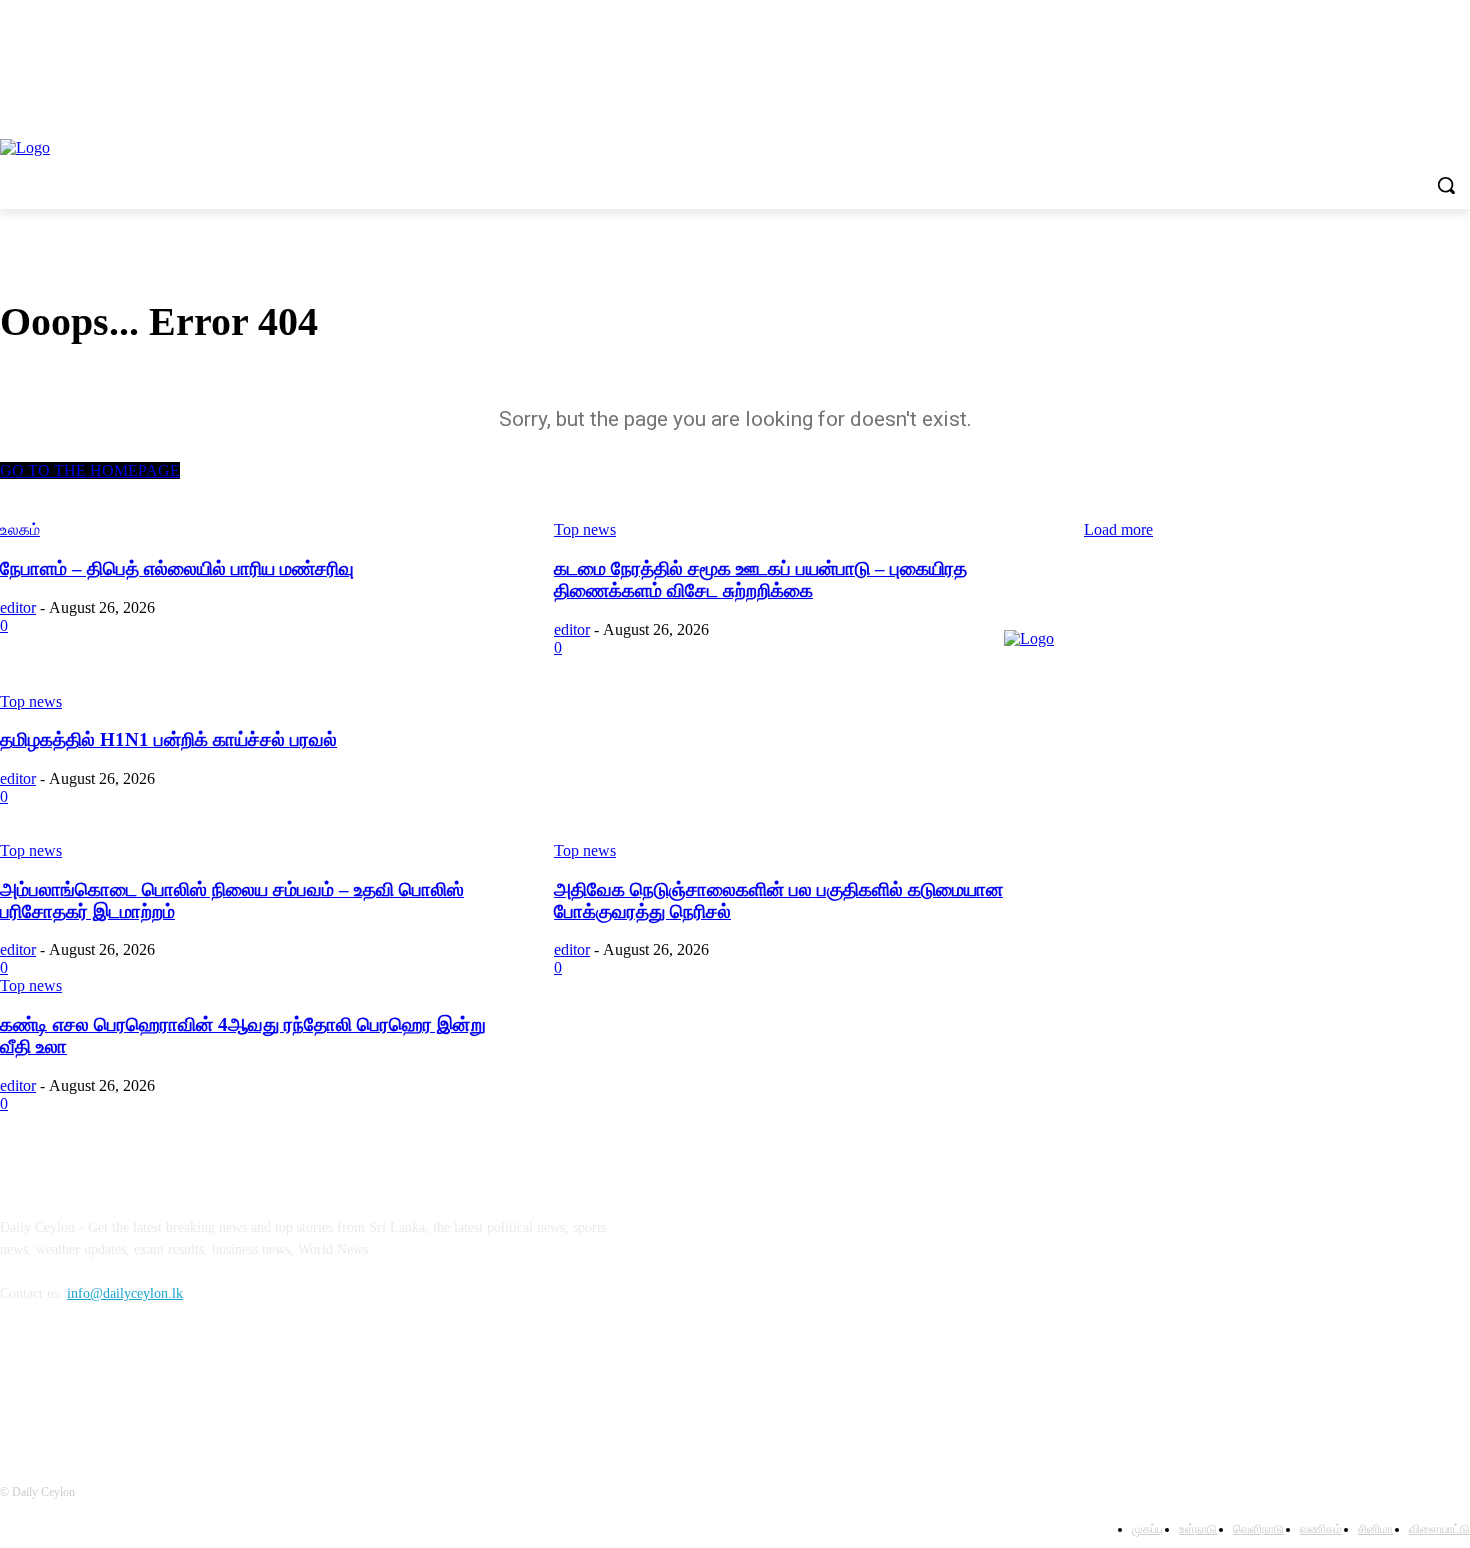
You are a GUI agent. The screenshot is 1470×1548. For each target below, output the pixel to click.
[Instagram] (71, 1384)
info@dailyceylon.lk (125, 1293)
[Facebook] (20, 1384)
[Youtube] (174, 1384)
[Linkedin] (122, 1384)
